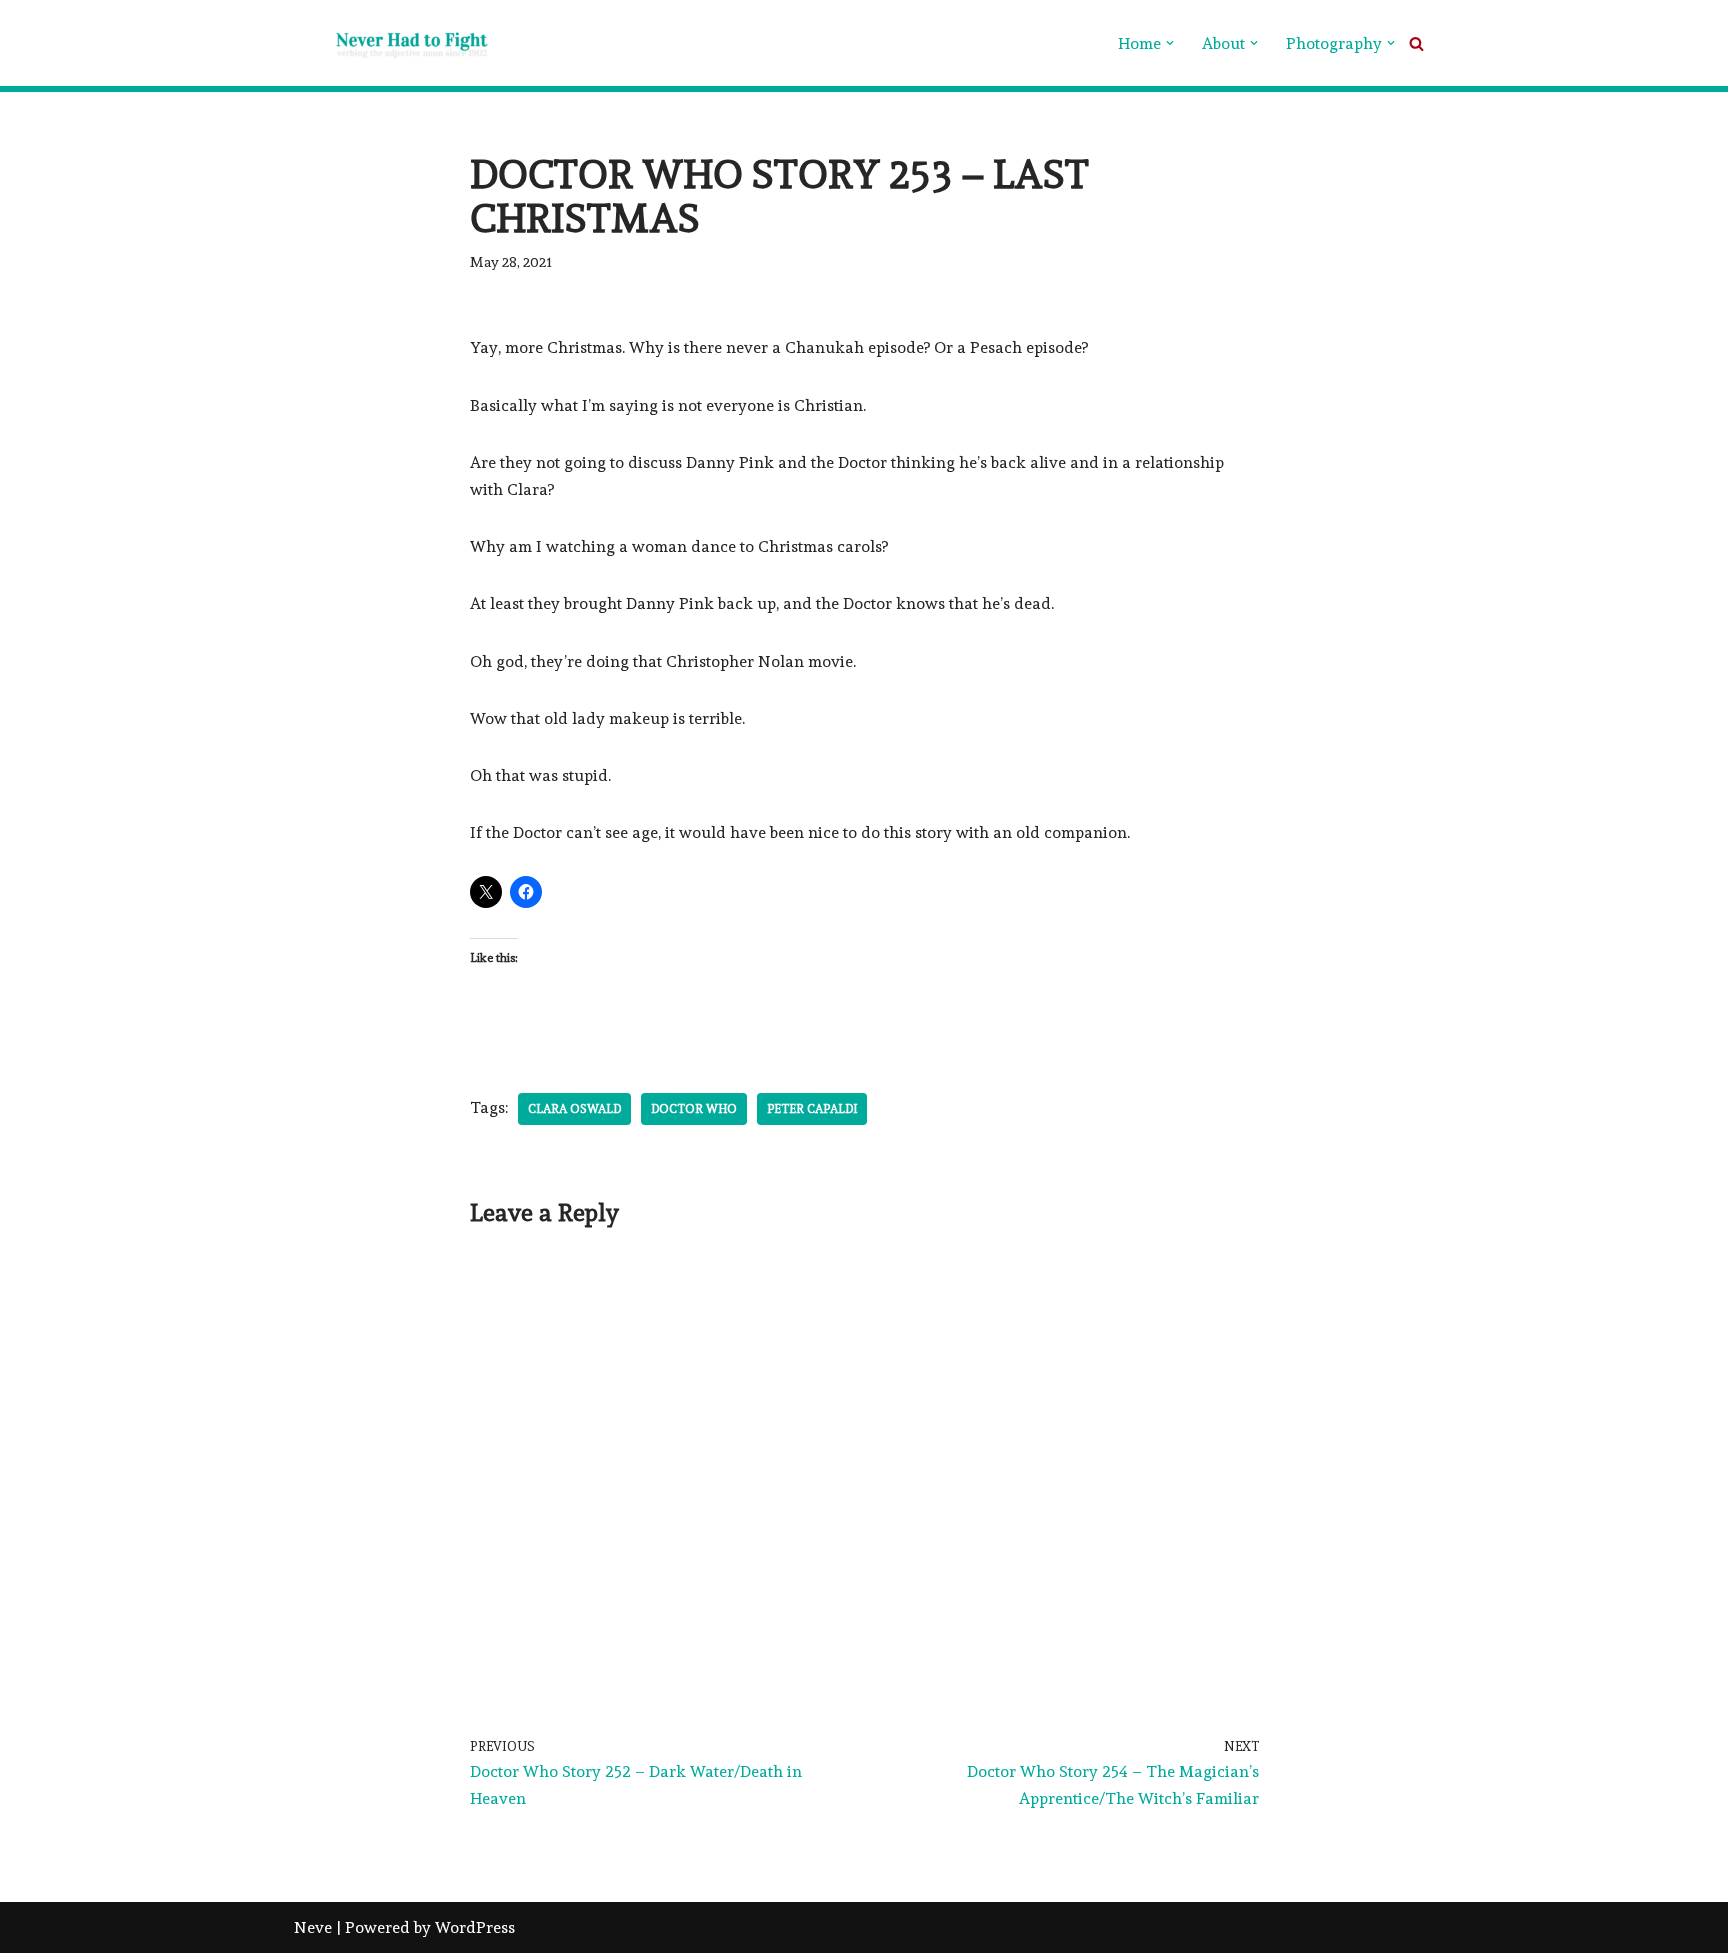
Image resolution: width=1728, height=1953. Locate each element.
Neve (313, 1927)
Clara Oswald (574, 1109)
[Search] (1416, 43)
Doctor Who (694, 1109)
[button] (1170, 43)
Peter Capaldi (812, 1109)
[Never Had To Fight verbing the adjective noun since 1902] (394, 43)
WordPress (475, 1927)
